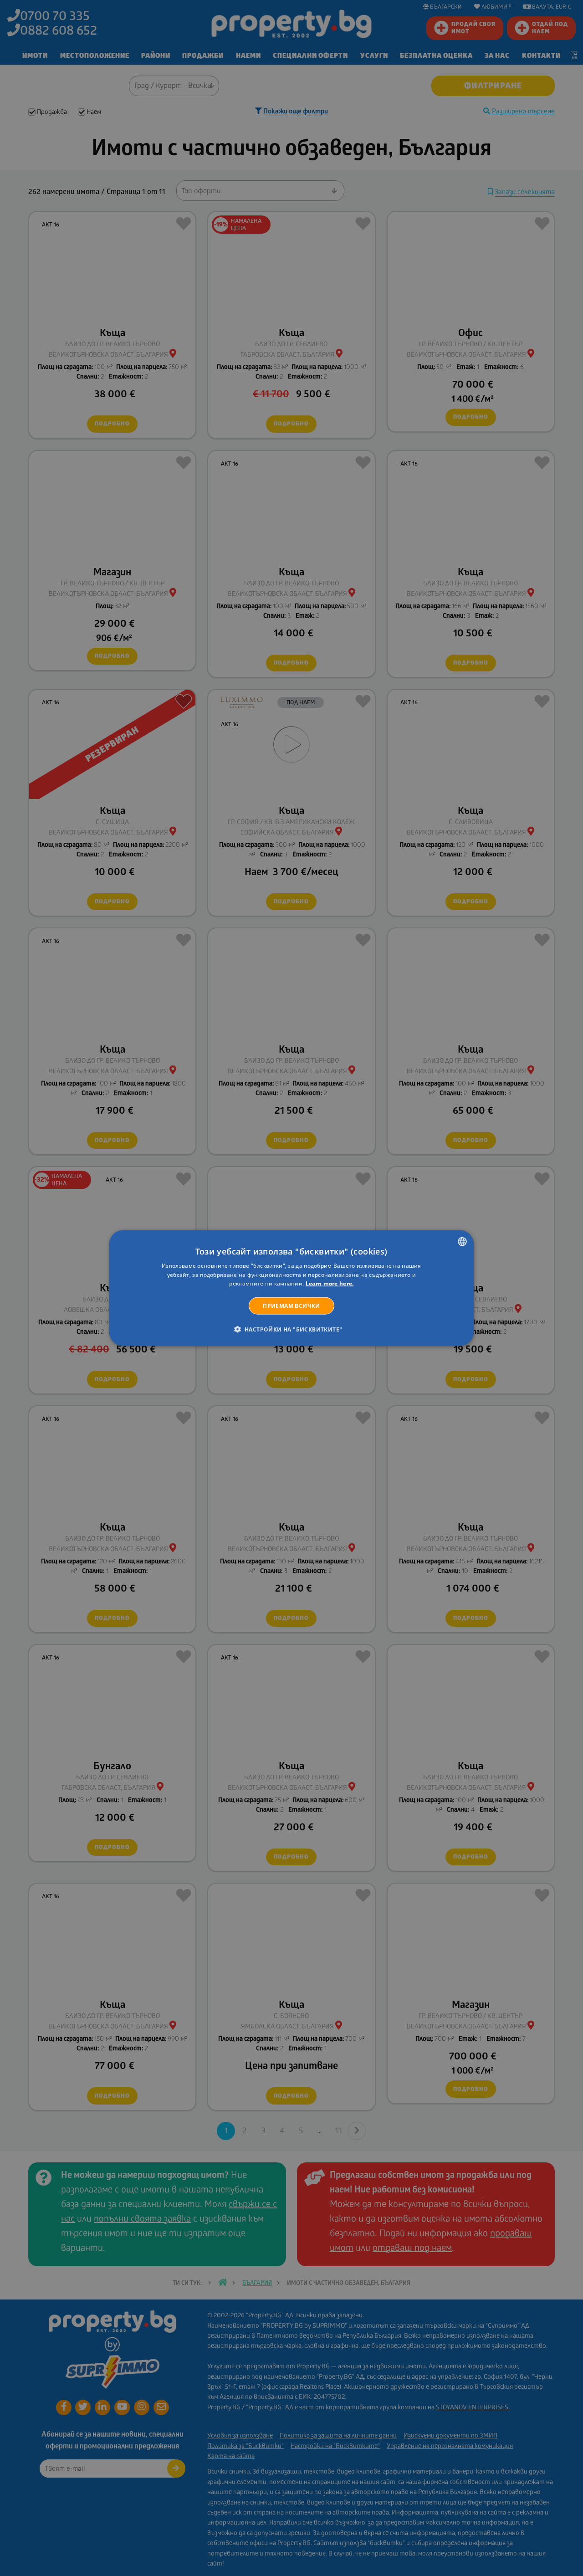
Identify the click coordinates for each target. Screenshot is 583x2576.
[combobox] (462, 1241)
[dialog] (291, 1288)
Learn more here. (330, 1283)
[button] (292, 1329)
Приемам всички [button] (291, 1306)
